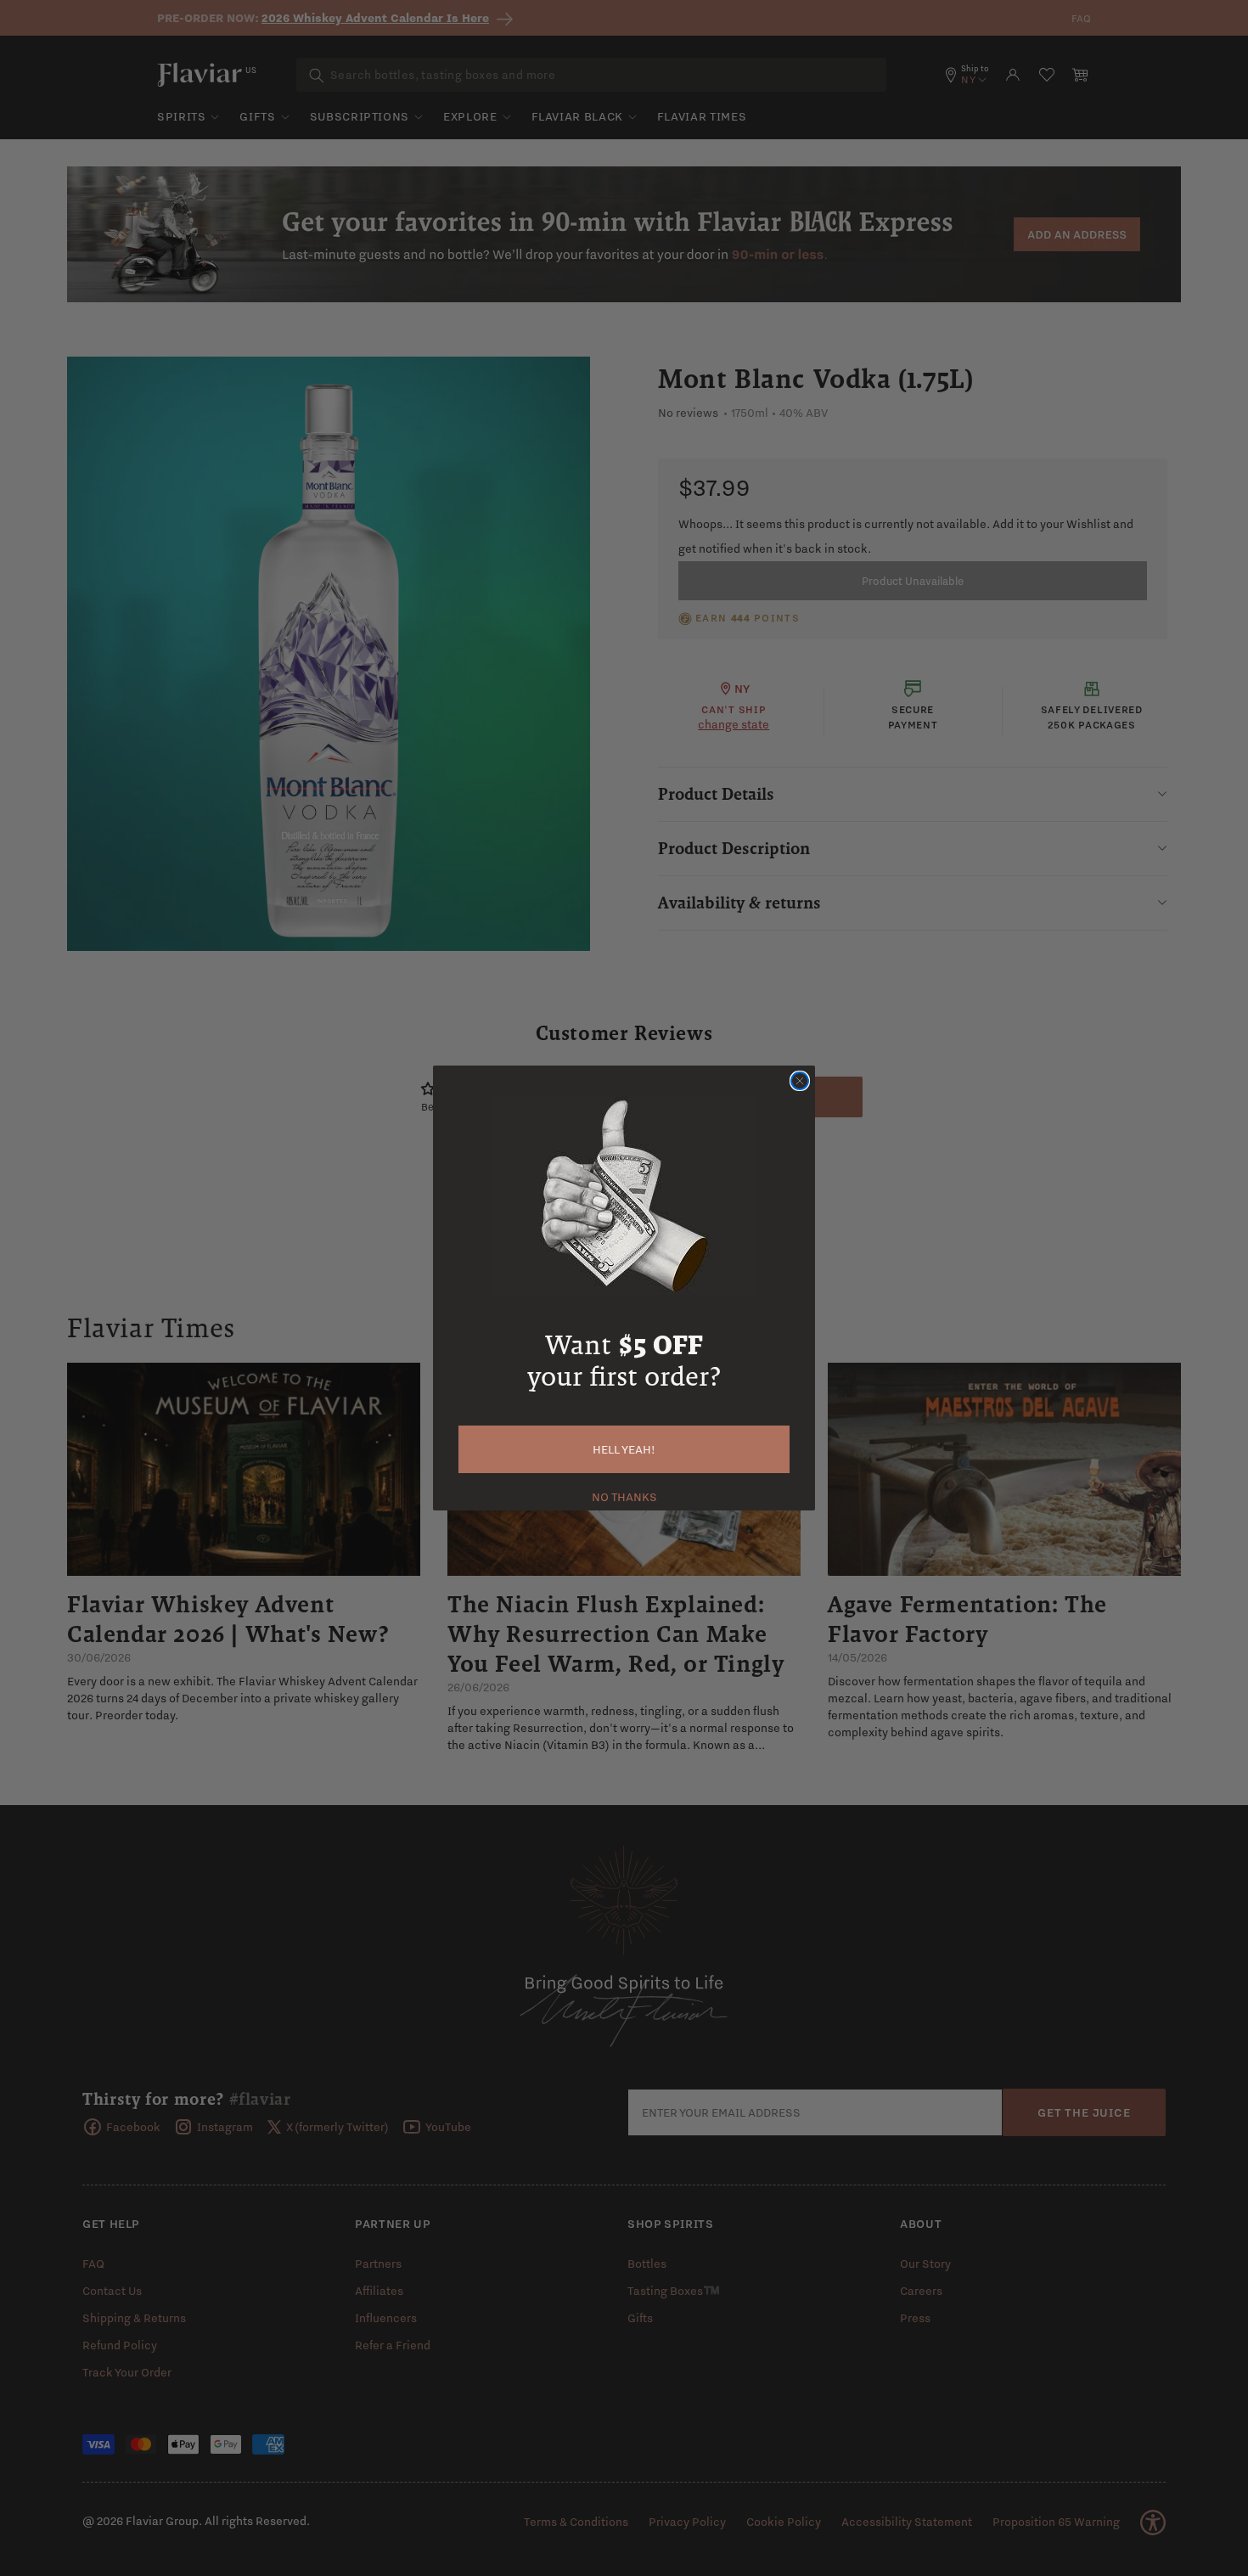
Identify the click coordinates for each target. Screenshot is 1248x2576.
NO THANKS (624, 1495)
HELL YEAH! (624, 1449)
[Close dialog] (800, 1081)
